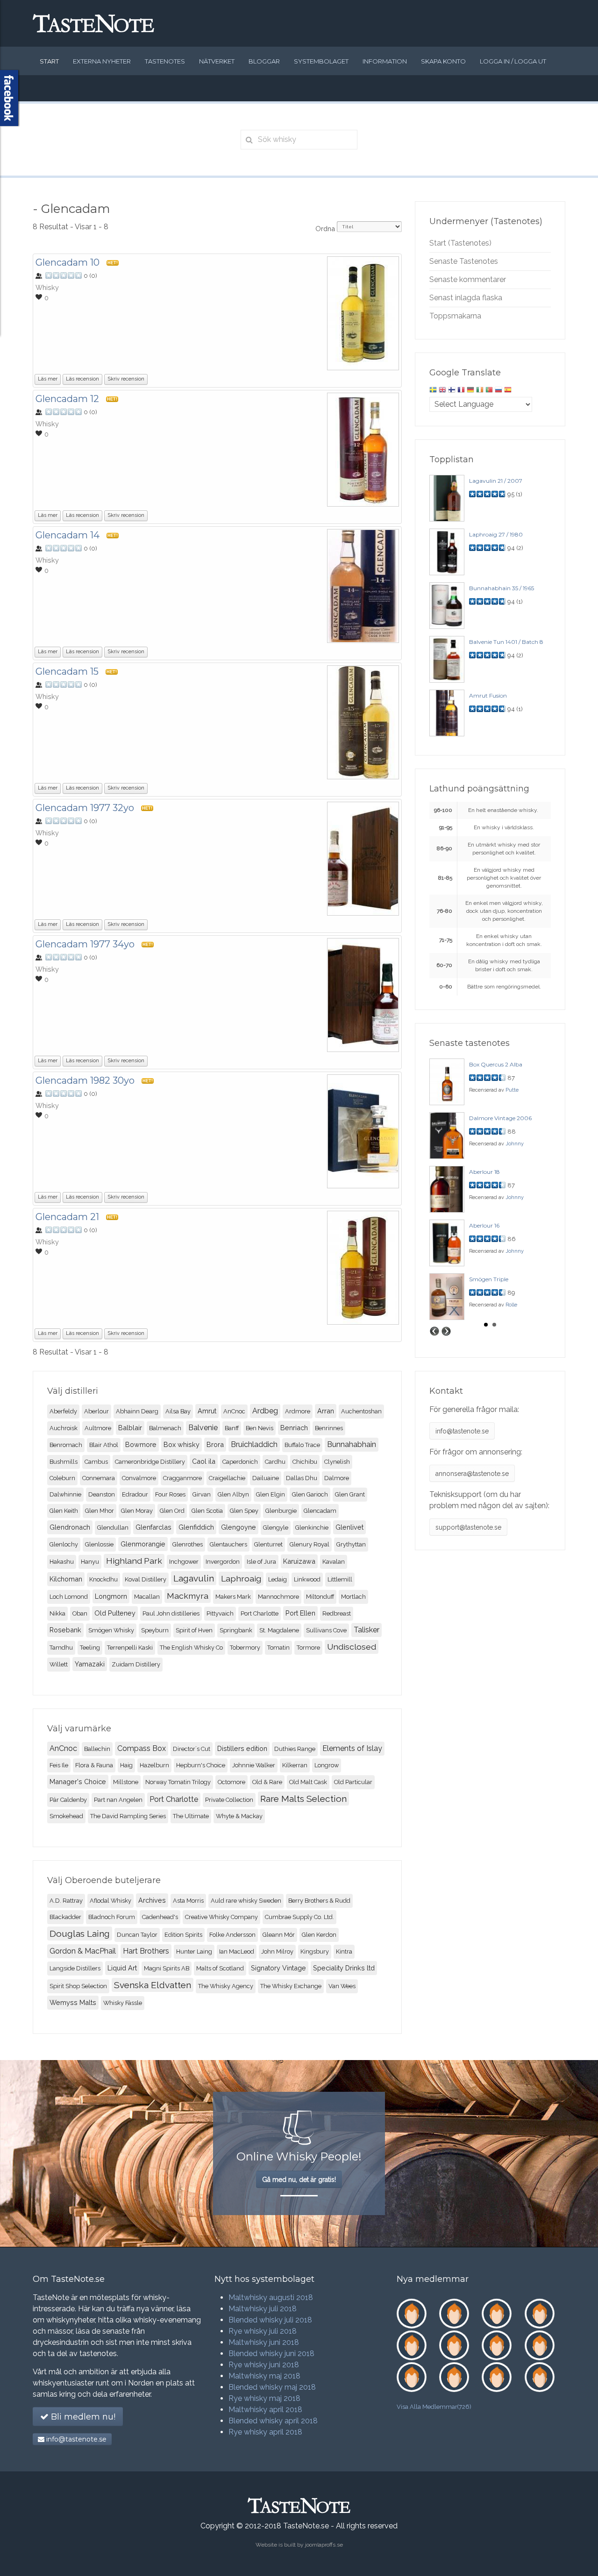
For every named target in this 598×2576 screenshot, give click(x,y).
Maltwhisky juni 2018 (264, 2342)
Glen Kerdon (319, 1935)
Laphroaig (241, 1578)
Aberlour (96, 1411)
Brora (215, 1444)
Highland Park (134, 1561)
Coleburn (62, 1478)
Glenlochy (64, 1544)
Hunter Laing (194, 1951)
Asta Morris (188, 1901)
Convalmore (139, 1478)
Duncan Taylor (137, 1935)
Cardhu (275, 1462)
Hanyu (90, 1562)
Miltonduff (320, 1597)
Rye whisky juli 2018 (263, 2331)
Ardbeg (265, 1411)
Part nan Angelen (118, 1800)
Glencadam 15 (67, 671)
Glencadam (320, 1511)
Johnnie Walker (254, 1765)
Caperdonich (240, 1462)
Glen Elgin (271, 1494)
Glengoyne (238, 1527)
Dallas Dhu (302, 1478)
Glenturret (268, 1544)
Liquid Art (122, 1968)
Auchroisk (64, 1428)
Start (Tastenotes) (460, 243)
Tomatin (278, 1648)
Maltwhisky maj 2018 (264, 2376)
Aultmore (98, 1428)
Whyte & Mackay (239, 1816)
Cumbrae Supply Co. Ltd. (299, 1917)
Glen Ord (172, 1511)
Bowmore (141, 1444)
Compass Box (142, 1748)
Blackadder (65, 1917)
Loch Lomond (69, 1597)
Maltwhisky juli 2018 (263, 2309)
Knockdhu (103, 1579)
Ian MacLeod (237, 1951)
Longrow (327, 1765)
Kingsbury (315, 1951)
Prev (434, 1331)
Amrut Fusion (488, 695)
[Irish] (480, 391)
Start (49, 61)
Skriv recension (126, 379)
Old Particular (353, 1782)
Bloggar (264, 61)
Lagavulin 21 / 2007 (496, 481)
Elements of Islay (352, 1748)
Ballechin (97, 1749)
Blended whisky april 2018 (273, 2421)
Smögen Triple (489, 1279)
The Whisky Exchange (291, 1986)
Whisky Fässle (123, 2003)
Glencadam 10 (68, 262)
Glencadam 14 (68, 535)
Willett (59, 1664)
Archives (152, 1900)
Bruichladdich (254, 1444)
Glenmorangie (143, 1544)
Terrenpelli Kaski (130, 1648)
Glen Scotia (207, 1511)
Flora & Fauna (94, 1765)
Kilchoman (66, 1579)
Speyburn (155, 1630)
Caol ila (204, 1461)
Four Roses (170, 1494)
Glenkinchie (312, 1528)
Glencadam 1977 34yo (85, 944)
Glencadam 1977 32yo (85, 808)
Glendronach (70, 1527)
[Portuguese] (489, 391)
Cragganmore (182, 1478)
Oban (80, 1613)
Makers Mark (233, 1597)
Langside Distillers (75, 1968)
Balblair (130, 1428)
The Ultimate (191, 1816)
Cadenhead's (160, 1917)
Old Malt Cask (308, 1782)
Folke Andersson (232, 1935)
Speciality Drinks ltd (344, 1968)
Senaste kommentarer (468, 279)
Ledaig (278, 1579)
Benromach (66, 1445)
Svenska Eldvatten (153, 1985)
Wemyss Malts (73, 2002)
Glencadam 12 (67, 399)
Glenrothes (188, 1544)
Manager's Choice (78, 1782)
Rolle (511, 1305)
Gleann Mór (279, 1935)
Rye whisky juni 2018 (264, 2365)
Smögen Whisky (111, 1630)
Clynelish (337, 1462)
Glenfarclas (153, 1527)
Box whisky (182, 1444)
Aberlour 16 (484, 1225)
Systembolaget (321, 61)
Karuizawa (299, 1561)
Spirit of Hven (194, 1630)
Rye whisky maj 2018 (264, 2398)
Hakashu (62, 1562)
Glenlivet (349, 1527)
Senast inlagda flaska (466, 298)
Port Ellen (300, 1613)
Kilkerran (295, 1765)
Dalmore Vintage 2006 (500, 1118)
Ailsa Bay (178, 1411)
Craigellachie (227, 1478)
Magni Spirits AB (167, 1968)
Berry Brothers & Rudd (319, 1901)
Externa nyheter (102, 61)
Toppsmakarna (455, 316)
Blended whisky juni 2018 (271, 2354)
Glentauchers (228, 1544)
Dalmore (337, 1478)
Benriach (294, 1428)
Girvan (202, 1494)
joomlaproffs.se (324, 2545)
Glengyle (276, 1528)
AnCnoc (234, 1411)
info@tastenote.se (462, 1431)
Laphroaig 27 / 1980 (496, 534)
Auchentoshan (361, 1411)
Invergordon (223, 1562)
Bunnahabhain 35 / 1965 (502, 588)
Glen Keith (64, 1511)
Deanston (102, 1494)
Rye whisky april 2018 (265, 2432)
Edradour (135, 1494)
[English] (442, 391)
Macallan (147, 1597)
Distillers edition (242, 1748)
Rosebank (65, 1630)
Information (385, 61)
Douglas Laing (80, 1934)
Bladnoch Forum (112, 1917)
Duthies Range (295, 1749)
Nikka (57, 1613)
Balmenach (165, 1428)
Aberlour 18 (484, 1172)
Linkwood (307, 1579)
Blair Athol (104, 1445)
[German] (470, 391)
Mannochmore (278, 1597)
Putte (512, 1090)
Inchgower (184, 1562)
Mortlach (353, 1597)
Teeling (90, 1648)
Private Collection (229, 1800)
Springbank (236, 1630)
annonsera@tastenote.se (472, 1474)
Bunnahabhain (352, 1444)
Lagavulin (194, 1578)
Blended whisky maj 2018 (272, 2387)
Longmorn (111, 1596)
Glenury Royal (310, 1544)
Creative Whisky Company (221, 1917)
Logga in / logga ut (513, 61)
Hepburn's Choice (201, 1765)
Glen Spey (244, 1511)
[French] (461, 391)
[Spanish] (508, 391)
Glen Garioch (310, 1494)
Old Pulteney (115, 1613)
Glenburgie (281, 1511)
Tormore (308, 1648)
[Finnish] (452, 391)
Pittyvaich (220, 1613)
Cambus (96, 1462)
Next (446, 1331)
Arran (326, 1411)
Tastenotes (165, 61)
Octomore (231, 1782)
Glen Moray (137, 1511)
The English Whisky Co (191, 1648)
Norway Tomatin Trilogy (178, 1782)
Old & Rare (267, 1782)
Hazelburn (154, 1765)
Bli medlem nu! (82, 2417)
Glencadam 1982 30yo (85, 1080)
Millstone (126, 1782)
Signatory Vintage (278, 1968)
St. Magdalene (279, 1630)
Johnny (515, 1144)
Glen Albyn (233, 1494)
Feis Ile (59, 1765)
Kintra (344, 1951)
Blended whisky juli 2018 (270, 2320)
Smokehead (66, 1816)
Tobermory (245, 1648)
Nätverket (217, 61)
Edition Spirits (183, 1935)
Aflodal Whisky (110, 1901)
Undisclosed (352, 1647)
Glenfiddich (196, 1527)
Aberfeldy (63, 1411)
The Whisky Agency (226, 1986)
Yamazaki (90, 1664)
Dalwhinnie (65, 1494)
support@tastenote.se (468, 1527)
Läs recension (82, 379)
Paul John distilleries (171, 1613)
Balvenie (203, 1428)
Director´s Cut (192, 1749)
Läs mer (48, 379)
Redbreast (337, 1613)
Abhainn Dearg (137, 1411)
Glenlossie (99, 1544)
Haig (126, 1765)
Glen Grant (350, 1494)
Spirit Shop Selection (78, 1986)
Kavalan (334, 1562)
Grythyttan (351, 1544)
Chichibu (305, 1462)
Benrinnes (329, 1428)
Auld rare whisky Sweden (246, 1901)
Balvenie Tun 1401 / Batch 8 (506, 642)
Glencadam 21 (67, 1217)
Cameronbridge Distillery (150, 1462)
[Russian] (498, 391)
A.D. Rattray (66, 1901)
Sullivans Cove (326, 1630)
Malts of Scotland (220, 1968)
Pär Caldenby (68, 1800)
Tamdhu (61, 1648)
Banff (232, 1428)
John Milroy (277, 1951)
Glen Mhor (100, 1511)
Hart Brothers (146, 1951)
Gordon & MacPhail (83, 1951)
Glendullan (113, 1528)
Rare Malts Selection (303, 1799)
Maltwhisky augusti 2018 (271, 2297)
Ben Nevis (260, 1428)
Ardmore (298, 1411)
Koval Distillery (146, 1579)
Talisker (367, 1630)
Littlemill (340, 1579)
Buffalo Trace (302, 1445)
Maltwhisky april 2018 (265, 2410)
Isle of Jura (261, 1562)
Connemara (99, 1478)
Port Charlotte (260, 1613)
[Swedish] (433, 391)
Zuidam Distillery (136, 1664)
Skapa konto (443, 61)
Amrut (207, 1411)
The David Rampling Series (128, 1816)
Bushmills (64, 1462)
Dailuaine (266, 1478)
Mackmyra (188, 1596)
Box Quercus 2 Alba (496, 1064)
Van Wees (342, 1986)
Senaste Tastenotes (464, 261)
